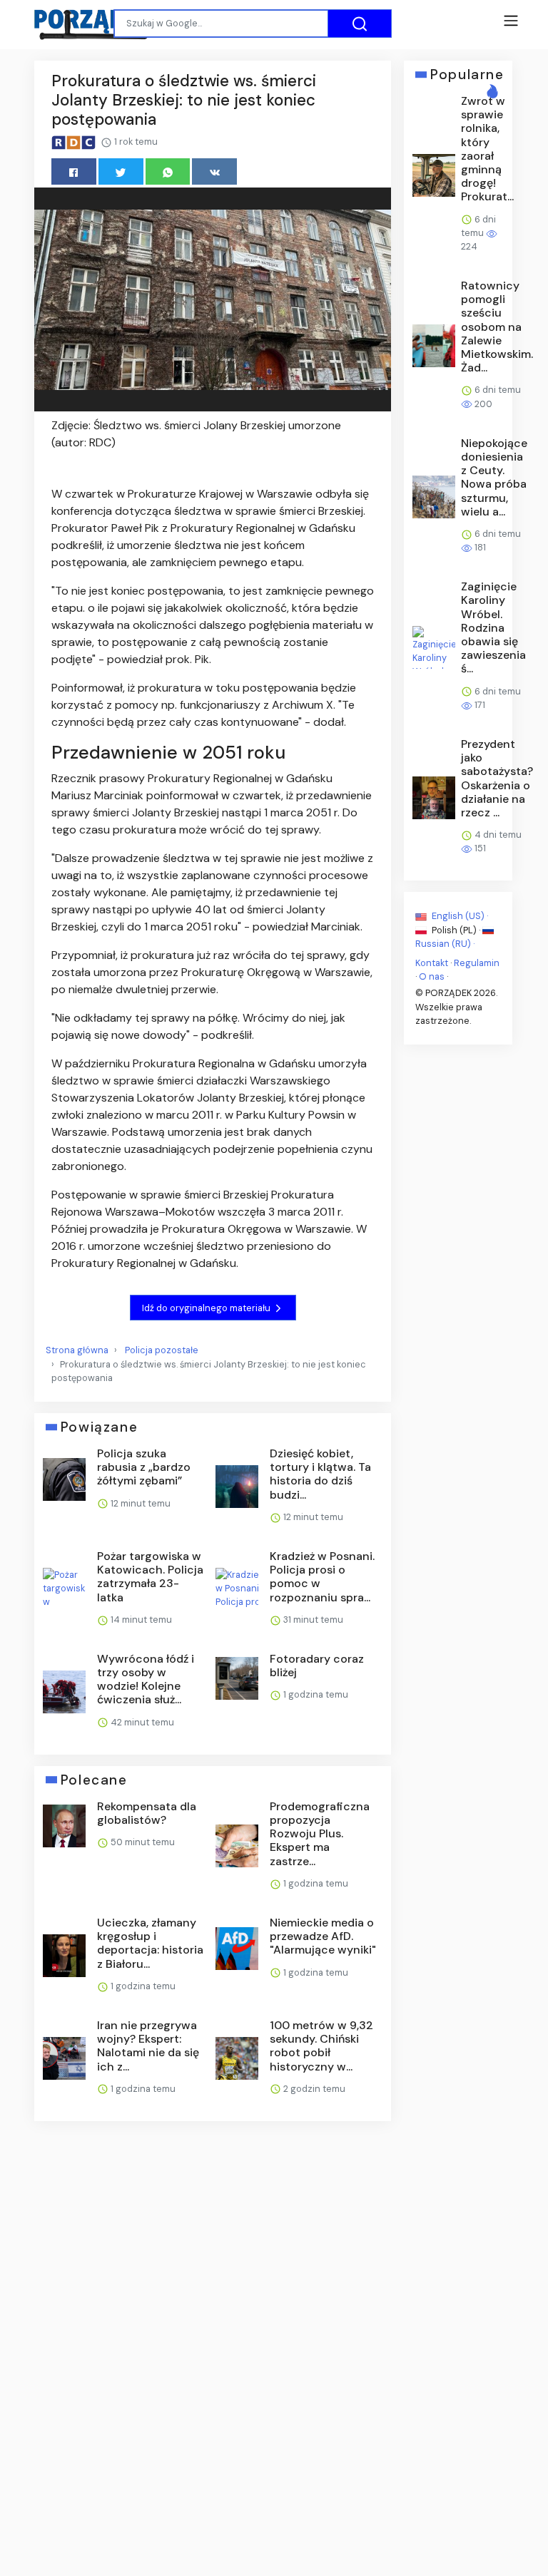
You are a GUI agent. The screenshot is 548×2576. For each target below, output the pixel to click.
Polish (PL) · (456, 929)
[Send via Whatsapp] (168, 171)
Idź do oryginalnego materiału (207, 1308)
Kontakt (432, 963)
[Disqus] (213, 2322)
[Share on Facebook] (74, 171)
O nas (432, 976)
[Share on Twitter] (121, 171)
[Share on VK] (214, 171)
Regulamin (477, 963)
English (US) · (459, 916)
